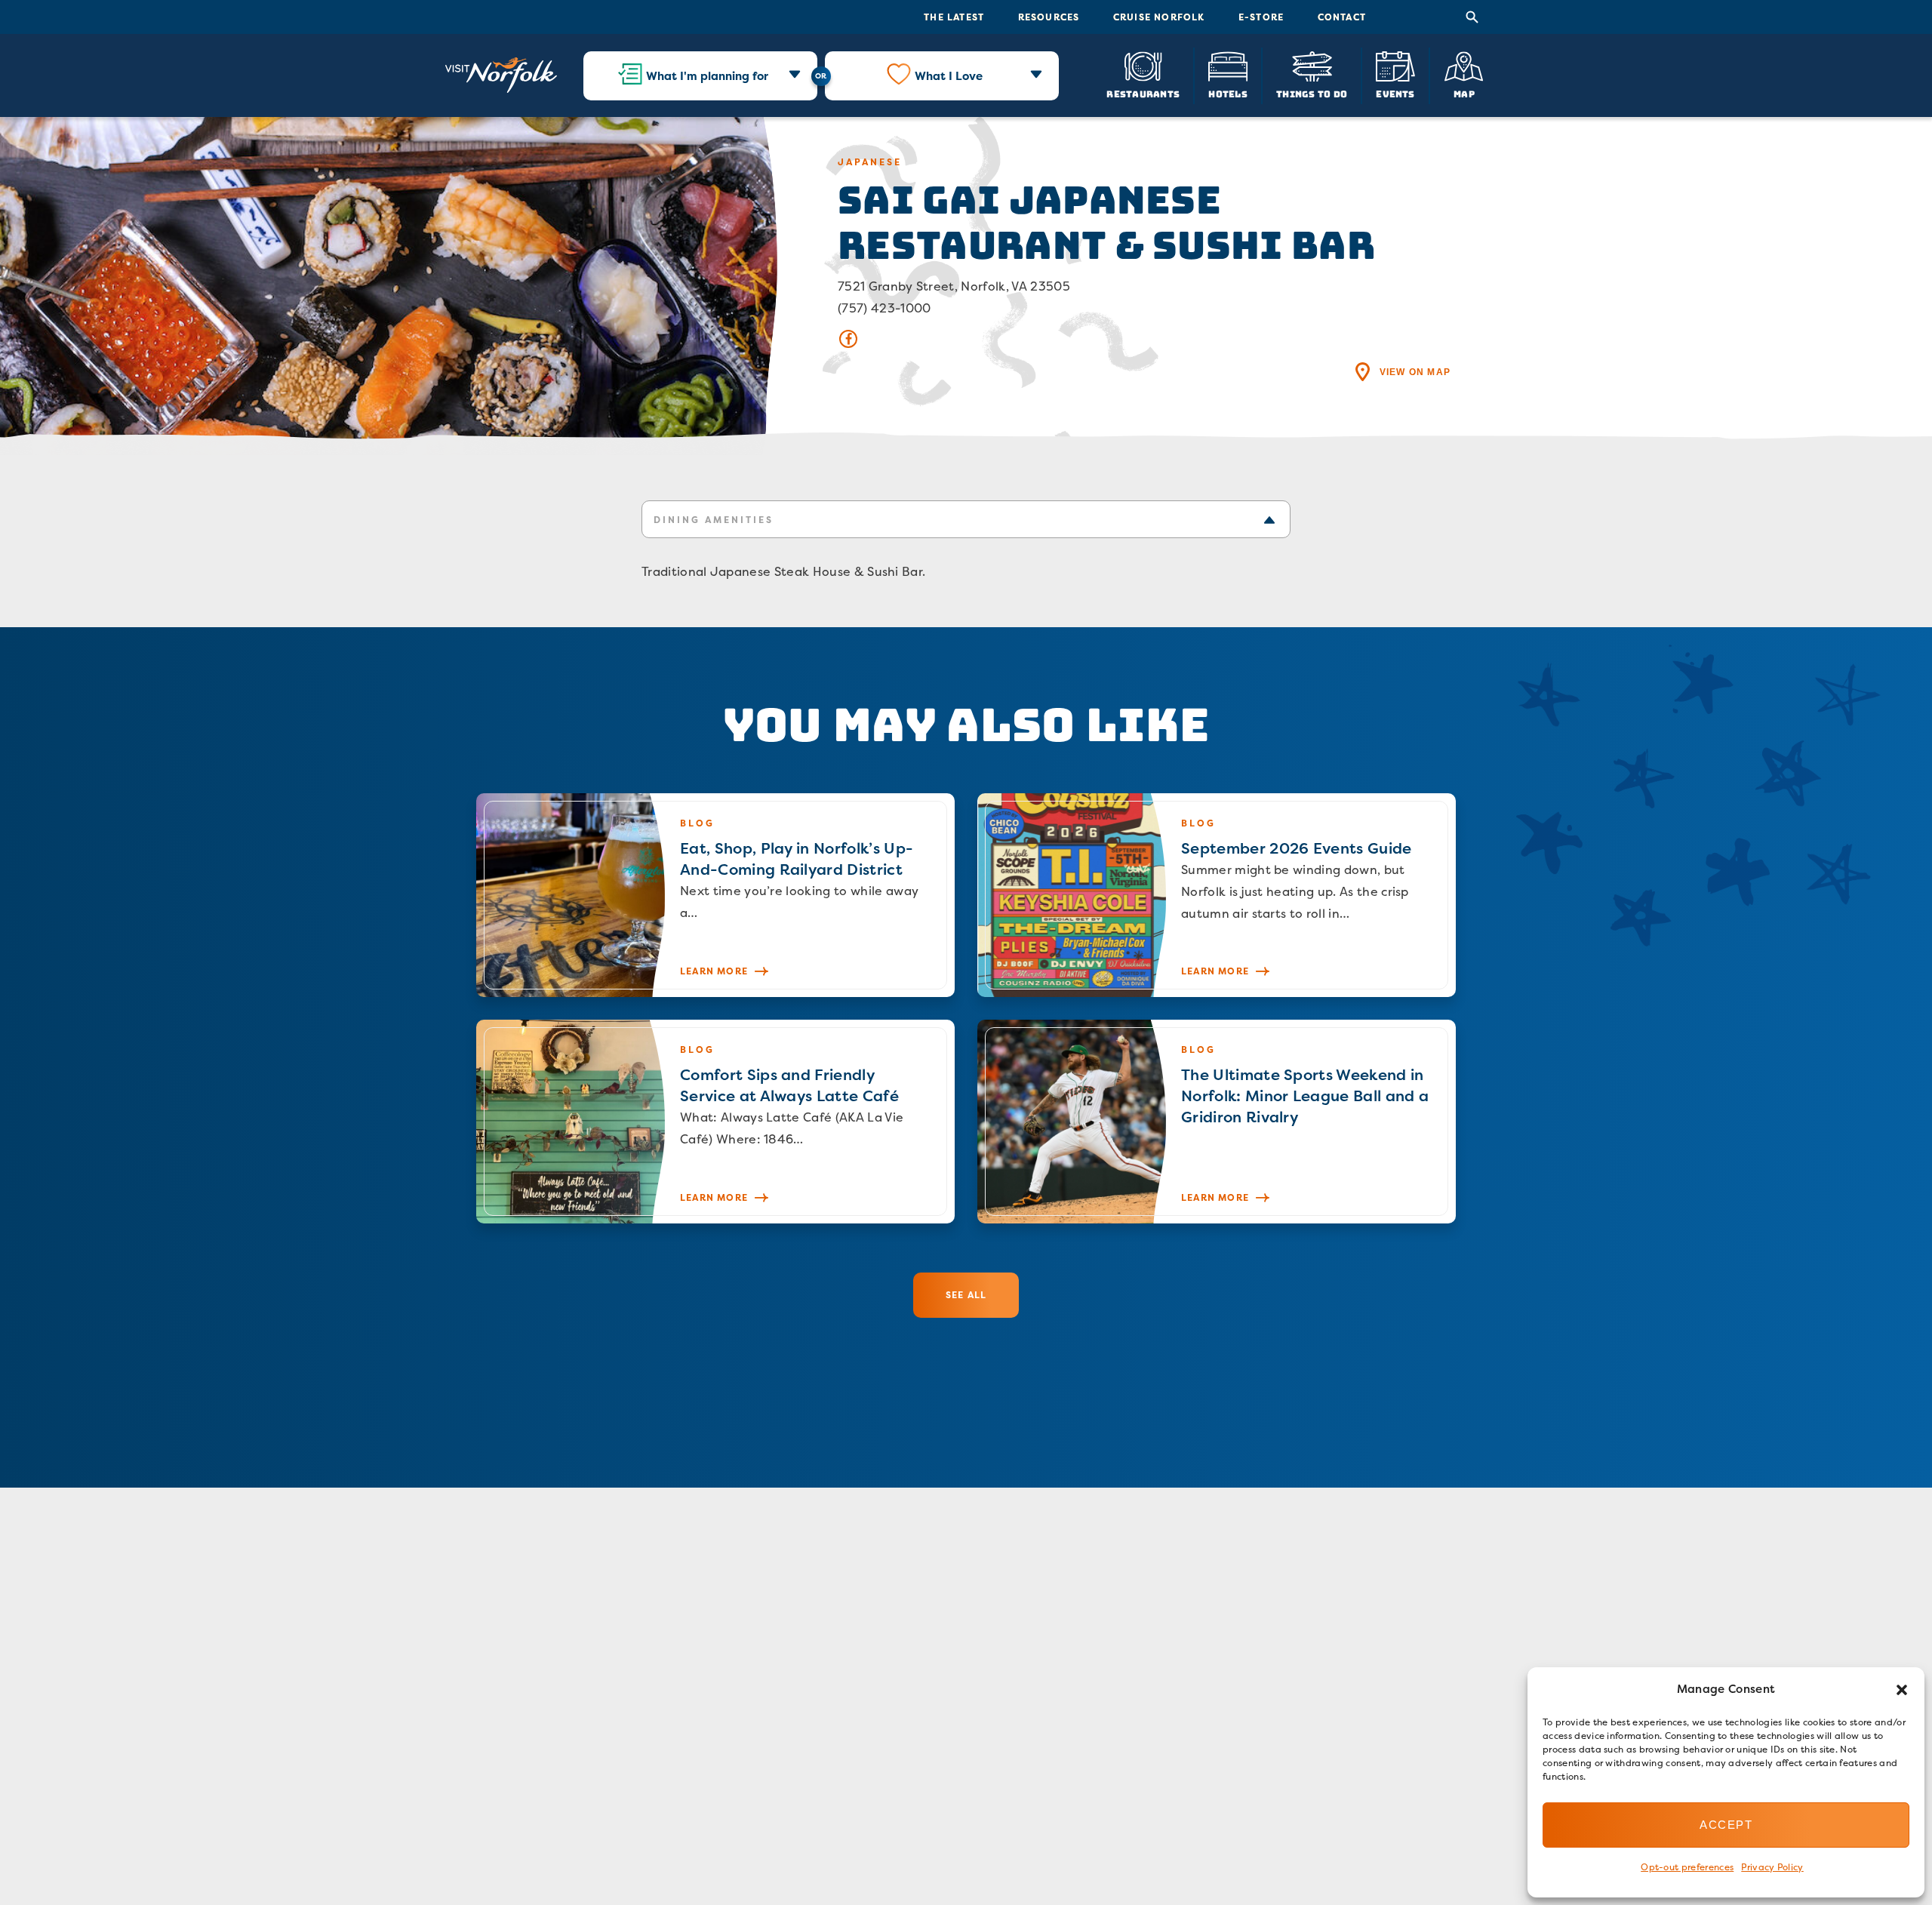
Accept (1726, 1825)
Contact (1342, 17)
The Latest (954, 17)
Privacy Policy (1772, 1867)
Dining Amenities (714, 520)
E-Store (1261, 17)
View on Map (1415, 372)
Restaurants (1143, 93)
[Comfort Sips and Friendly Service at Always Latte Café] (715, 1122)
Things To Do (1312, 93)
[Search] (1472, 17)
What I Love (949, 76)
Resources (1049, 17)
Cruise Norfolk (1159, 17)
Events (1395, 93)
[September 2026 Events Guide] (1217, 895)
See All (966, 1295)
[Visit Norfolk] (501, 75)
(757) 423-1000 (884, 308)
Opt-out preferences (1687, 1867)
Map (1464, 93)
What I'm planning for (707, 76)
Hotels (1227, 93)
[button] (1902, 1690)
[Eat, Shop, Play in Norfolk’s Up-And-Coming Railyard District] (715, 895)
